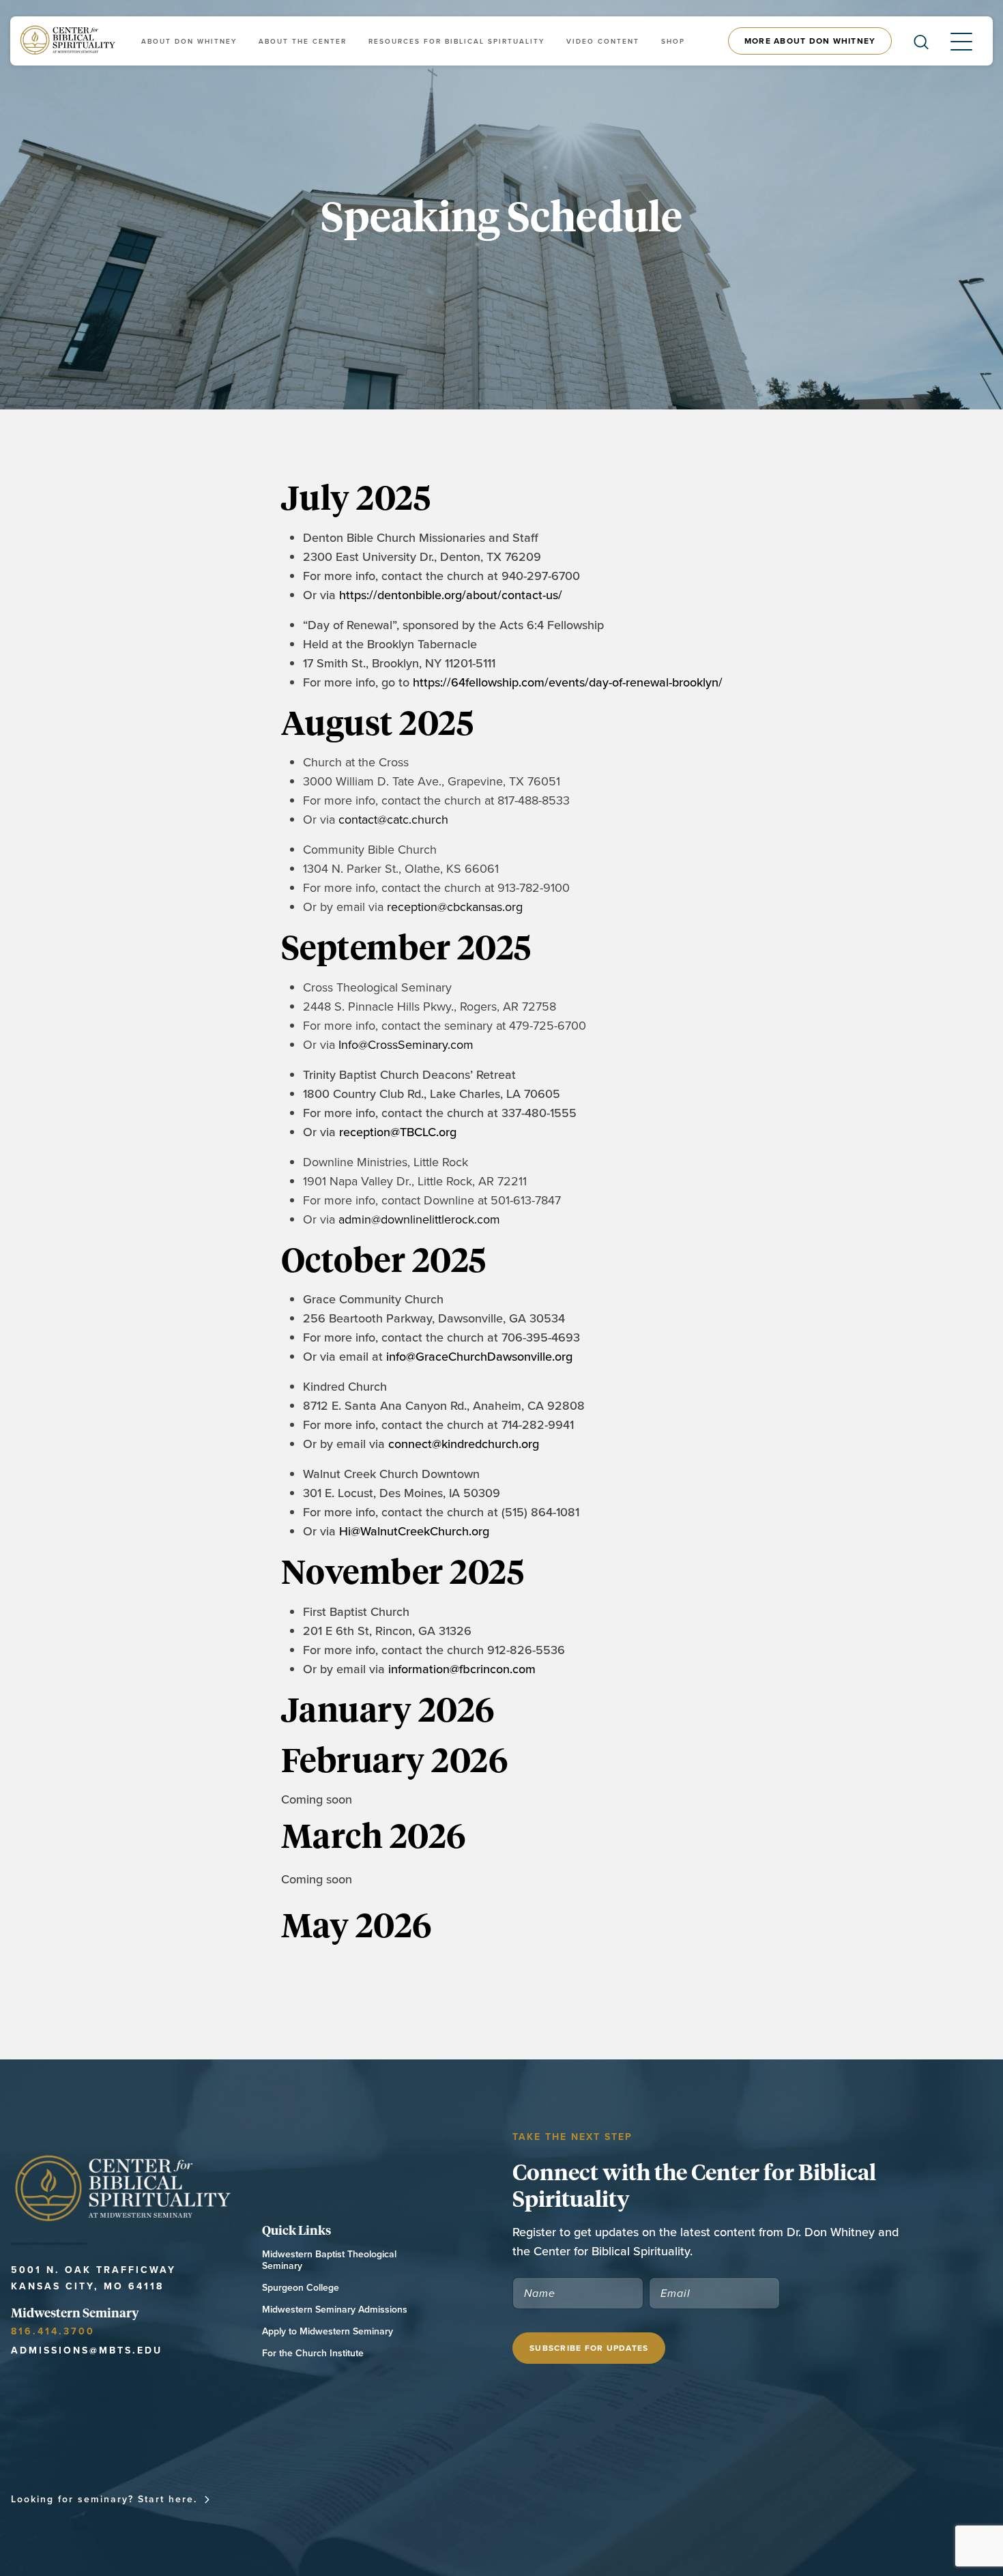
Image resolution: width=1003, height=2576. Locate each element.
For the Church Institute (313, 2353)
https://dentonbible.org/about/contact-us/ (451, 595)
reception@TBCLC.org (398, 1132)
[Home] (69, 41)
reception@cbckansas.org (455, 907)
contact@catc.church (393, 819)
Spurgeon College (301, 2288)
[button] (950, 41)
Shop (673, 41)
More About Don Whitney (810, 41)
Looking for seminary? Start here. (104, 2499)
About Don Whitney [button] (189, 41)
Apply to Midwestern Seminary (328, 2331)
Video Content (603, 41)
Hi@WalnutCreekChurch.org (414, 1531)
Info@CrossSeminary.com (406, 1044)
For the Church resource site (554, 2499)
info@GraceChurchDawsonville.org (479, 1356)
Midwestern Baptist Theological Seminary (329, 2260)
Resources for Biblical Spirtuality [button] (456, 41)
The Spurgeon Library (725, 2499)
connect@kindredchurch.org (464, 1444)
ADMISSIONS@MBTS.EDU (87, 2350)
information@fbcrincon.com (462, 1669)
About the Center (303, 41)
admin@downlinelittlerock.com (419, 1219)
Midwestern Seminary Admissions (335, 2310)
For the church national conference (339, 2499)
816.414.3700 (53, 2331)
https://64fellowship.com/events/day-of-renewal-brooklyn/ (568, 682)
